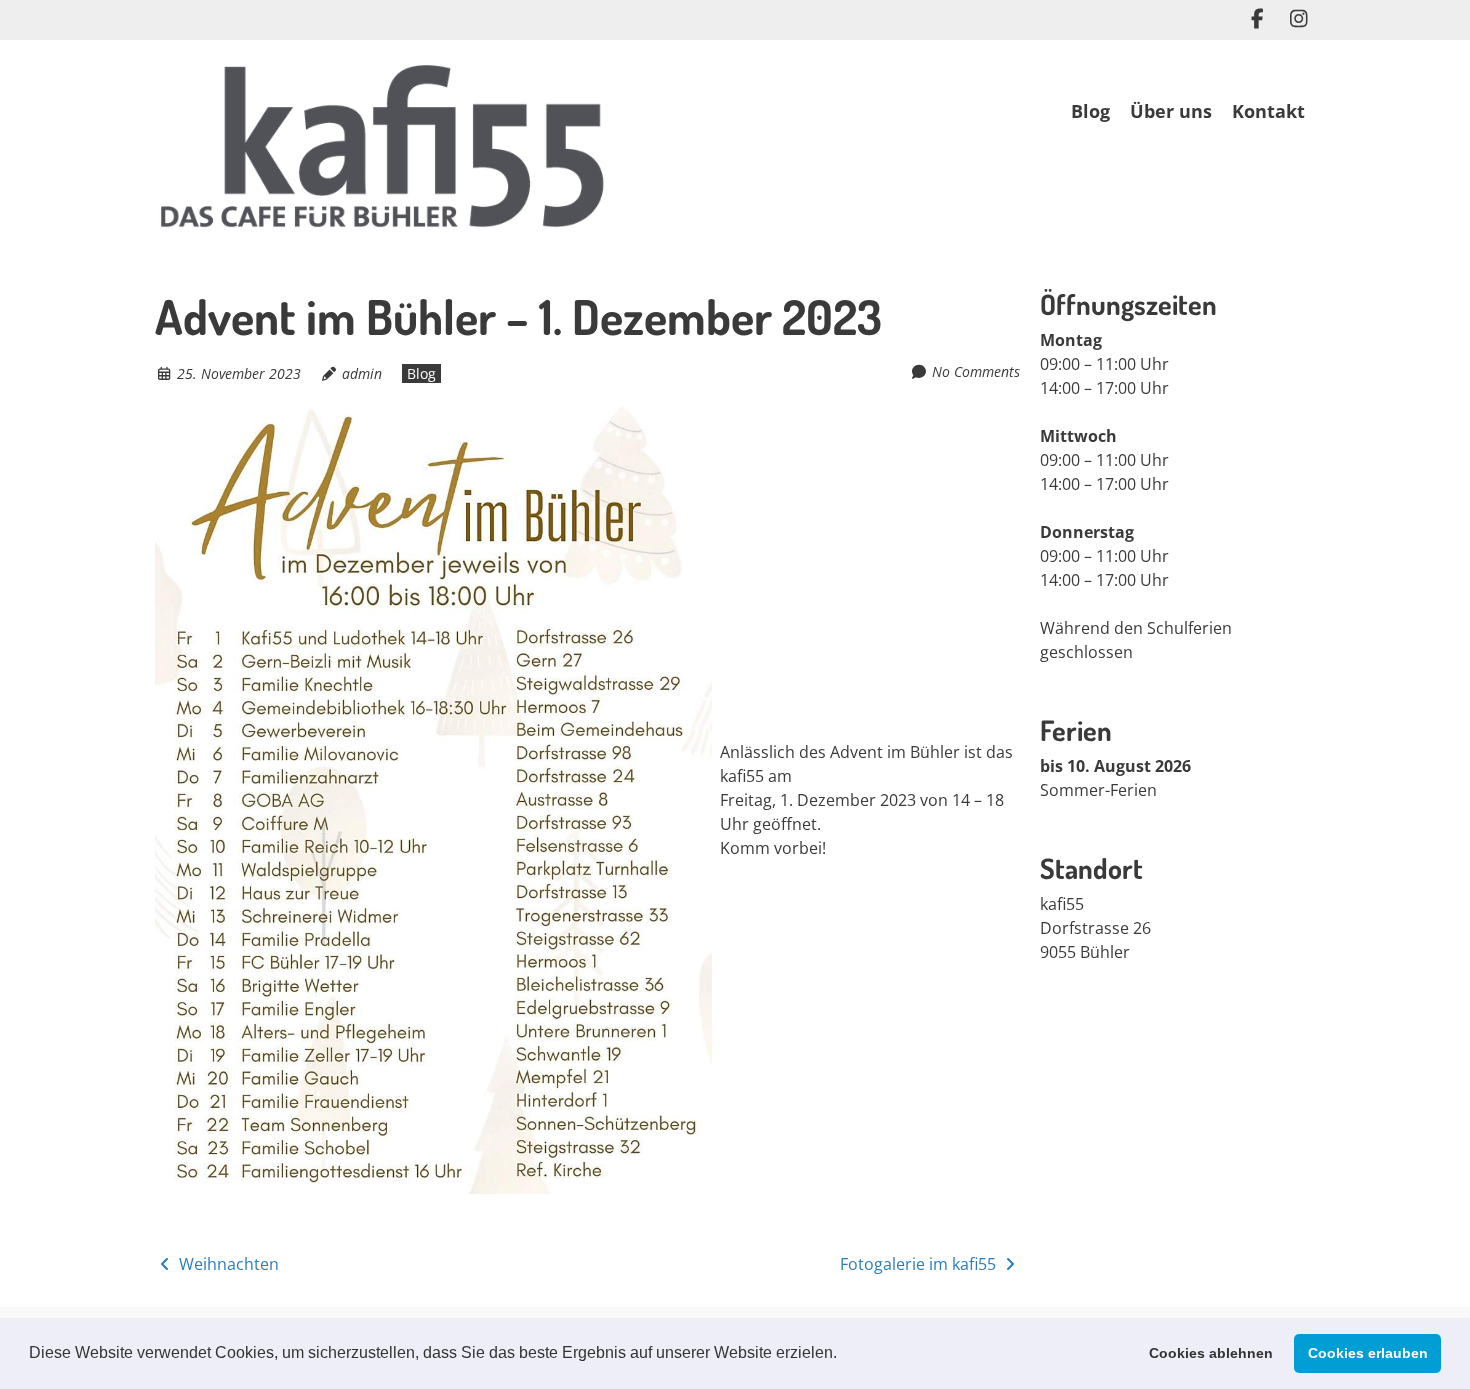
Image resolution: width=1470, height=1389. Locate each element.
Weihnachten (227, 1264)
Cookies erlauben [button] (1368, 1353)
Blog (1090, 111)
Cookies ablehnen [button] (1211, 1353)
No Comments (976, 371)
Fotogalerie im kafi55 (920, 1264)
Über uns (1171, 111)
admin (362, 373)
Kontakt (1268, 111)
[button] (844, 1355)
